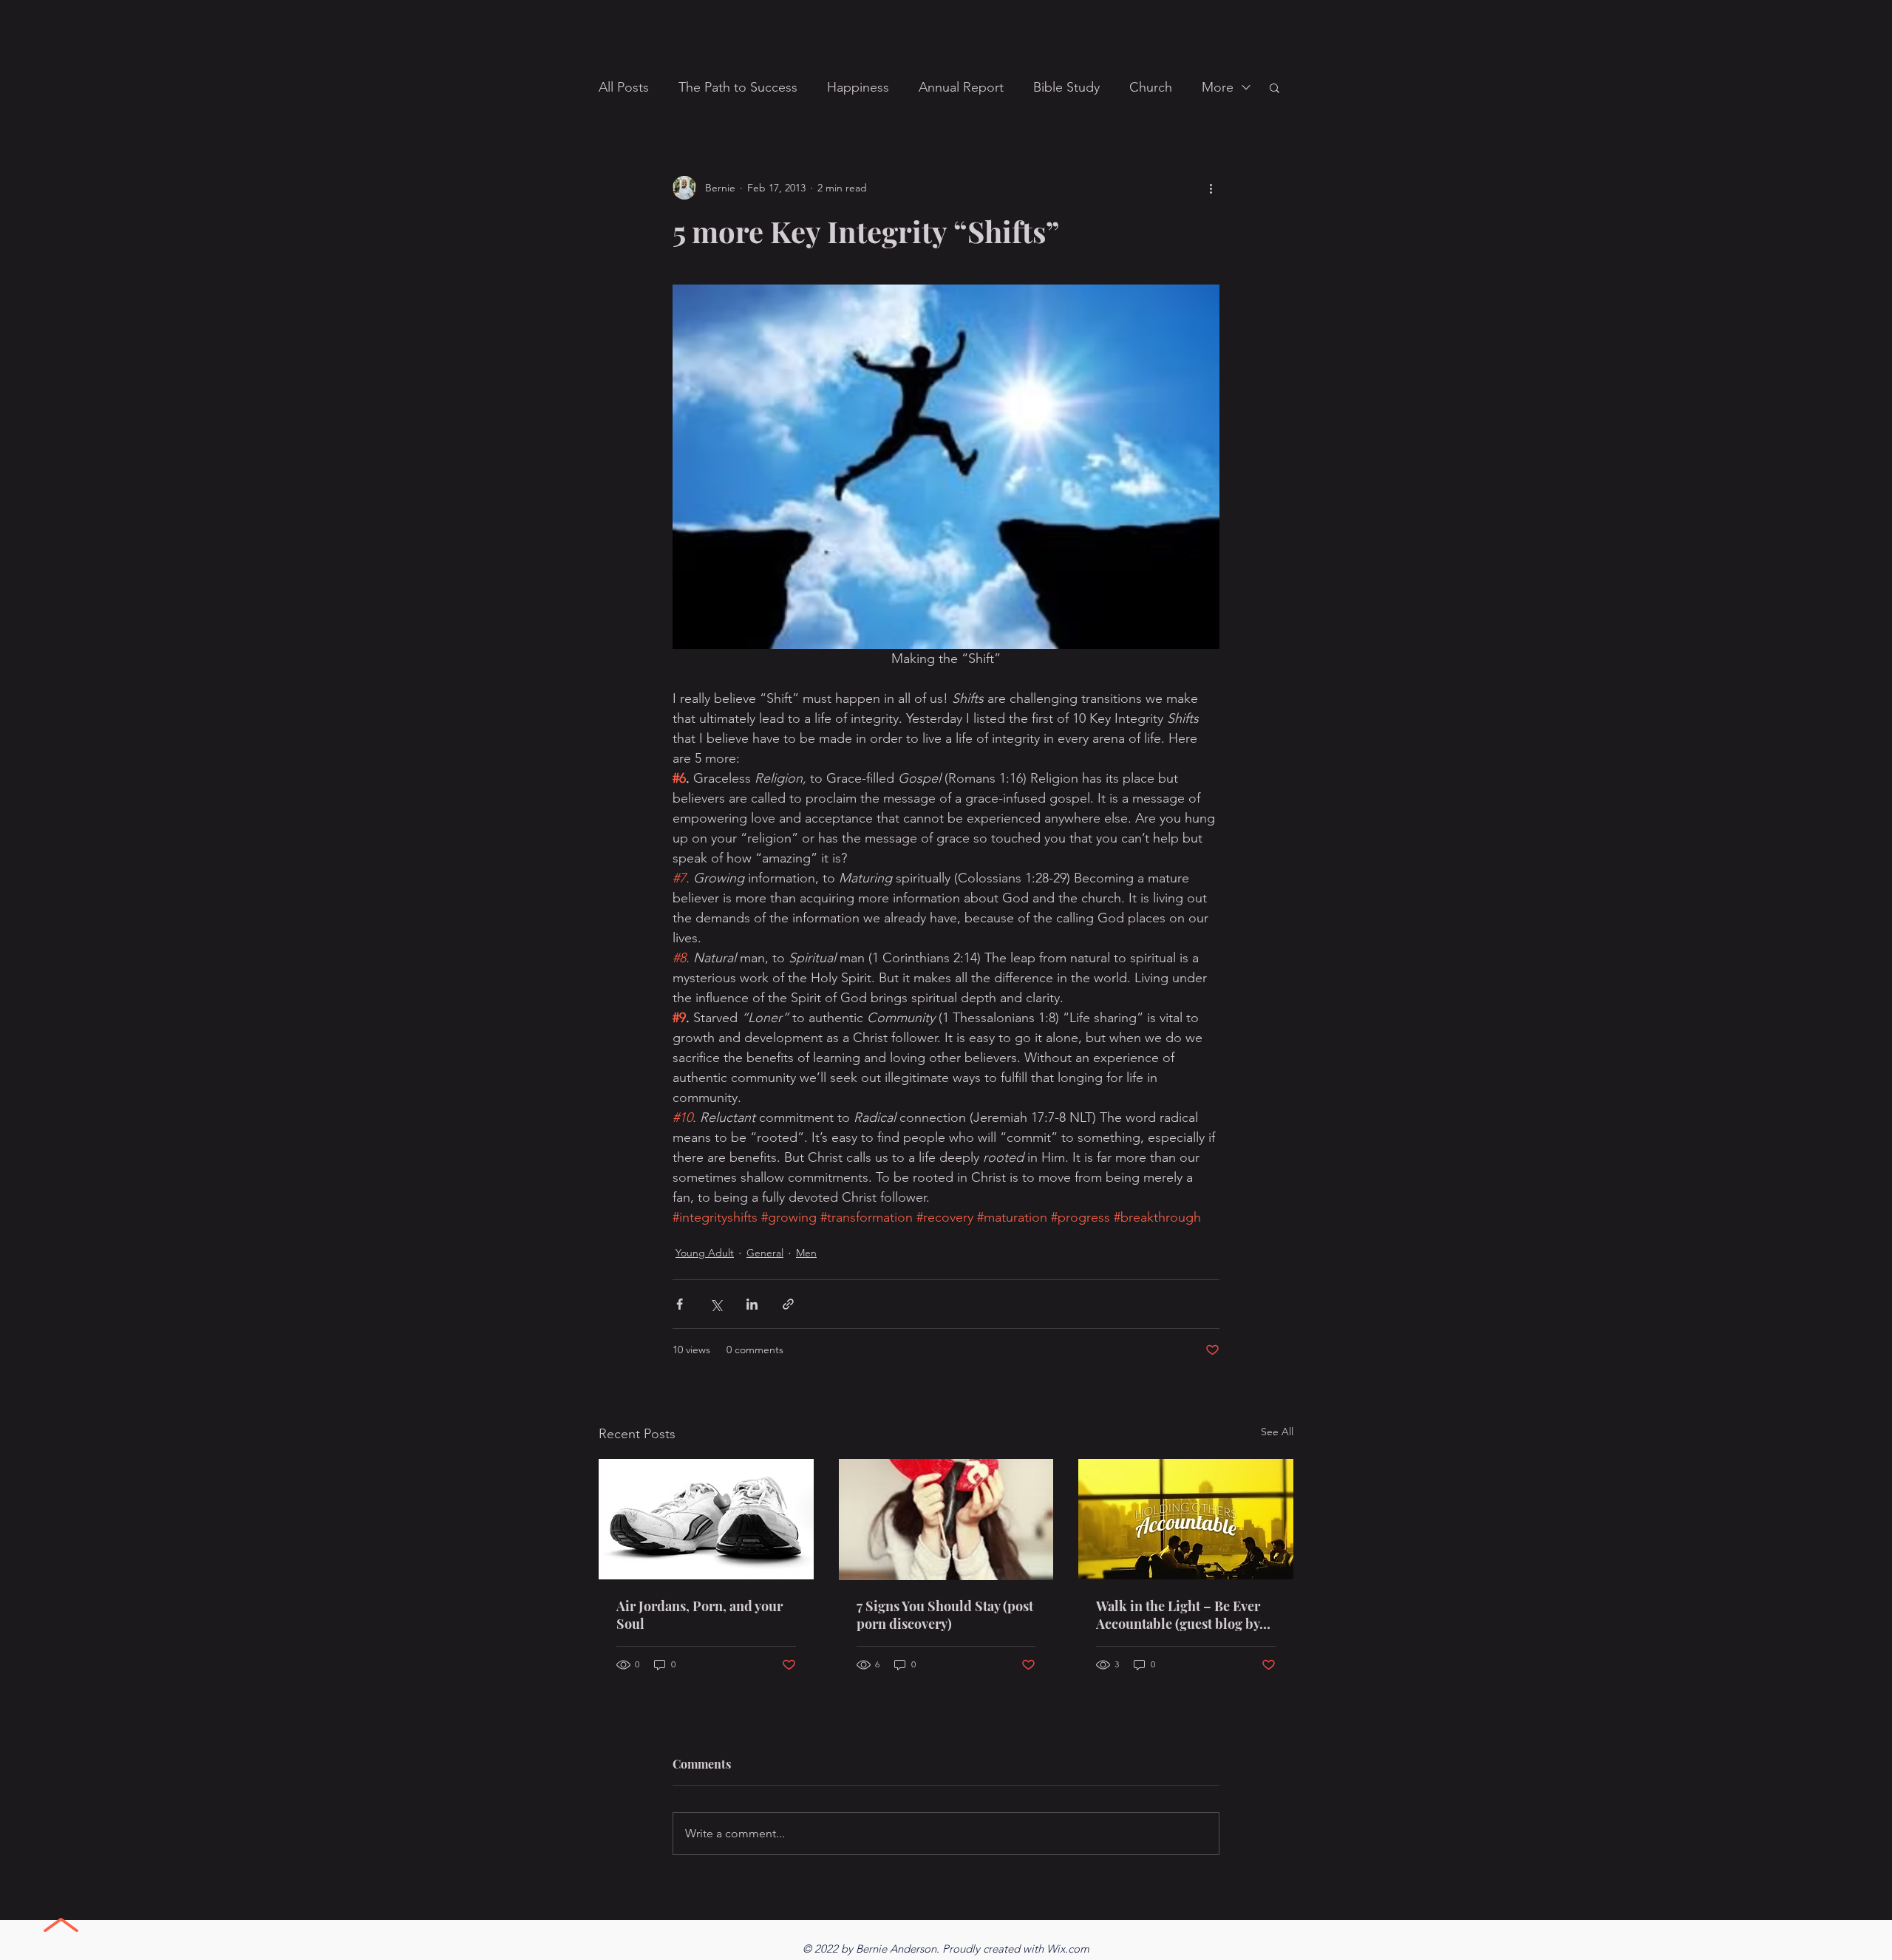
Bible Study (1066, 87)
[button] (1275, 87)
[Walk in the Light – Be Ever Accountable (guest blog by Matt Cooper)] (1186, 1519)
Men (806, 1253)
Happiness (858, 87)
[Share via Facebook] (680, 1304)
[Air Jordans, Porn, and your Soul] (706, 1519)
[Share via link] (788, 1304)
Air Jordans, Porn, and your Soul (700, 1615)
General (765, 1253)
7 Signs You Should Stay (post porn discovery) (945, 1615)
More (1218, 87)
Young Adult (705, 1253)
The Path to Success (738, 87)
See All (1277, 1432)
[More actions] (1211, 188)
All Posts (624, 87)
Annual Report (961, 87)
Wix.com (1068, 1949)
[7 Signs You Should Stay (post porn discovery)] (946, 1520)
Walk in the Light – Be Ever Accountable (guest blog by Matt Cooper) (1178, 1615)
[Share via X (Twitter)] (716, 1304)
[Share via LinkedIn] (752, 1304)
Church (1151, 87)
